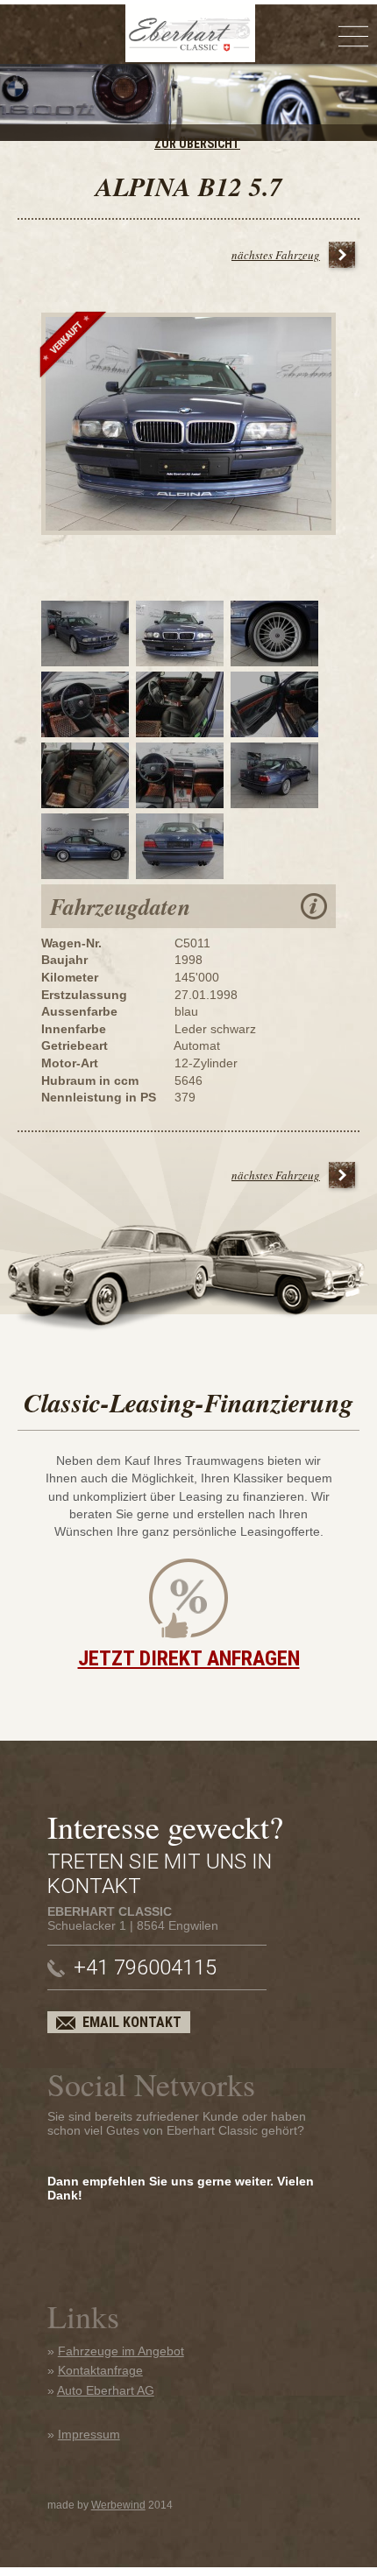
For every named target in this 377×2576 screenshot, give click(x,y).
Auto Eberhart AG (106, 2390)
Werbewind (118, 2505)
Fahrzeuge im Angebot (121, 2351)
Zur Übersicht (197, 144)
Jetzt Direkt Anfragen (189, 1658)
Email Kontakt (132, 2022)
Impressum (89, 2434)
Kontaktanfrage (100, 2370)
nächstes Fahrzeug (276, 255)
